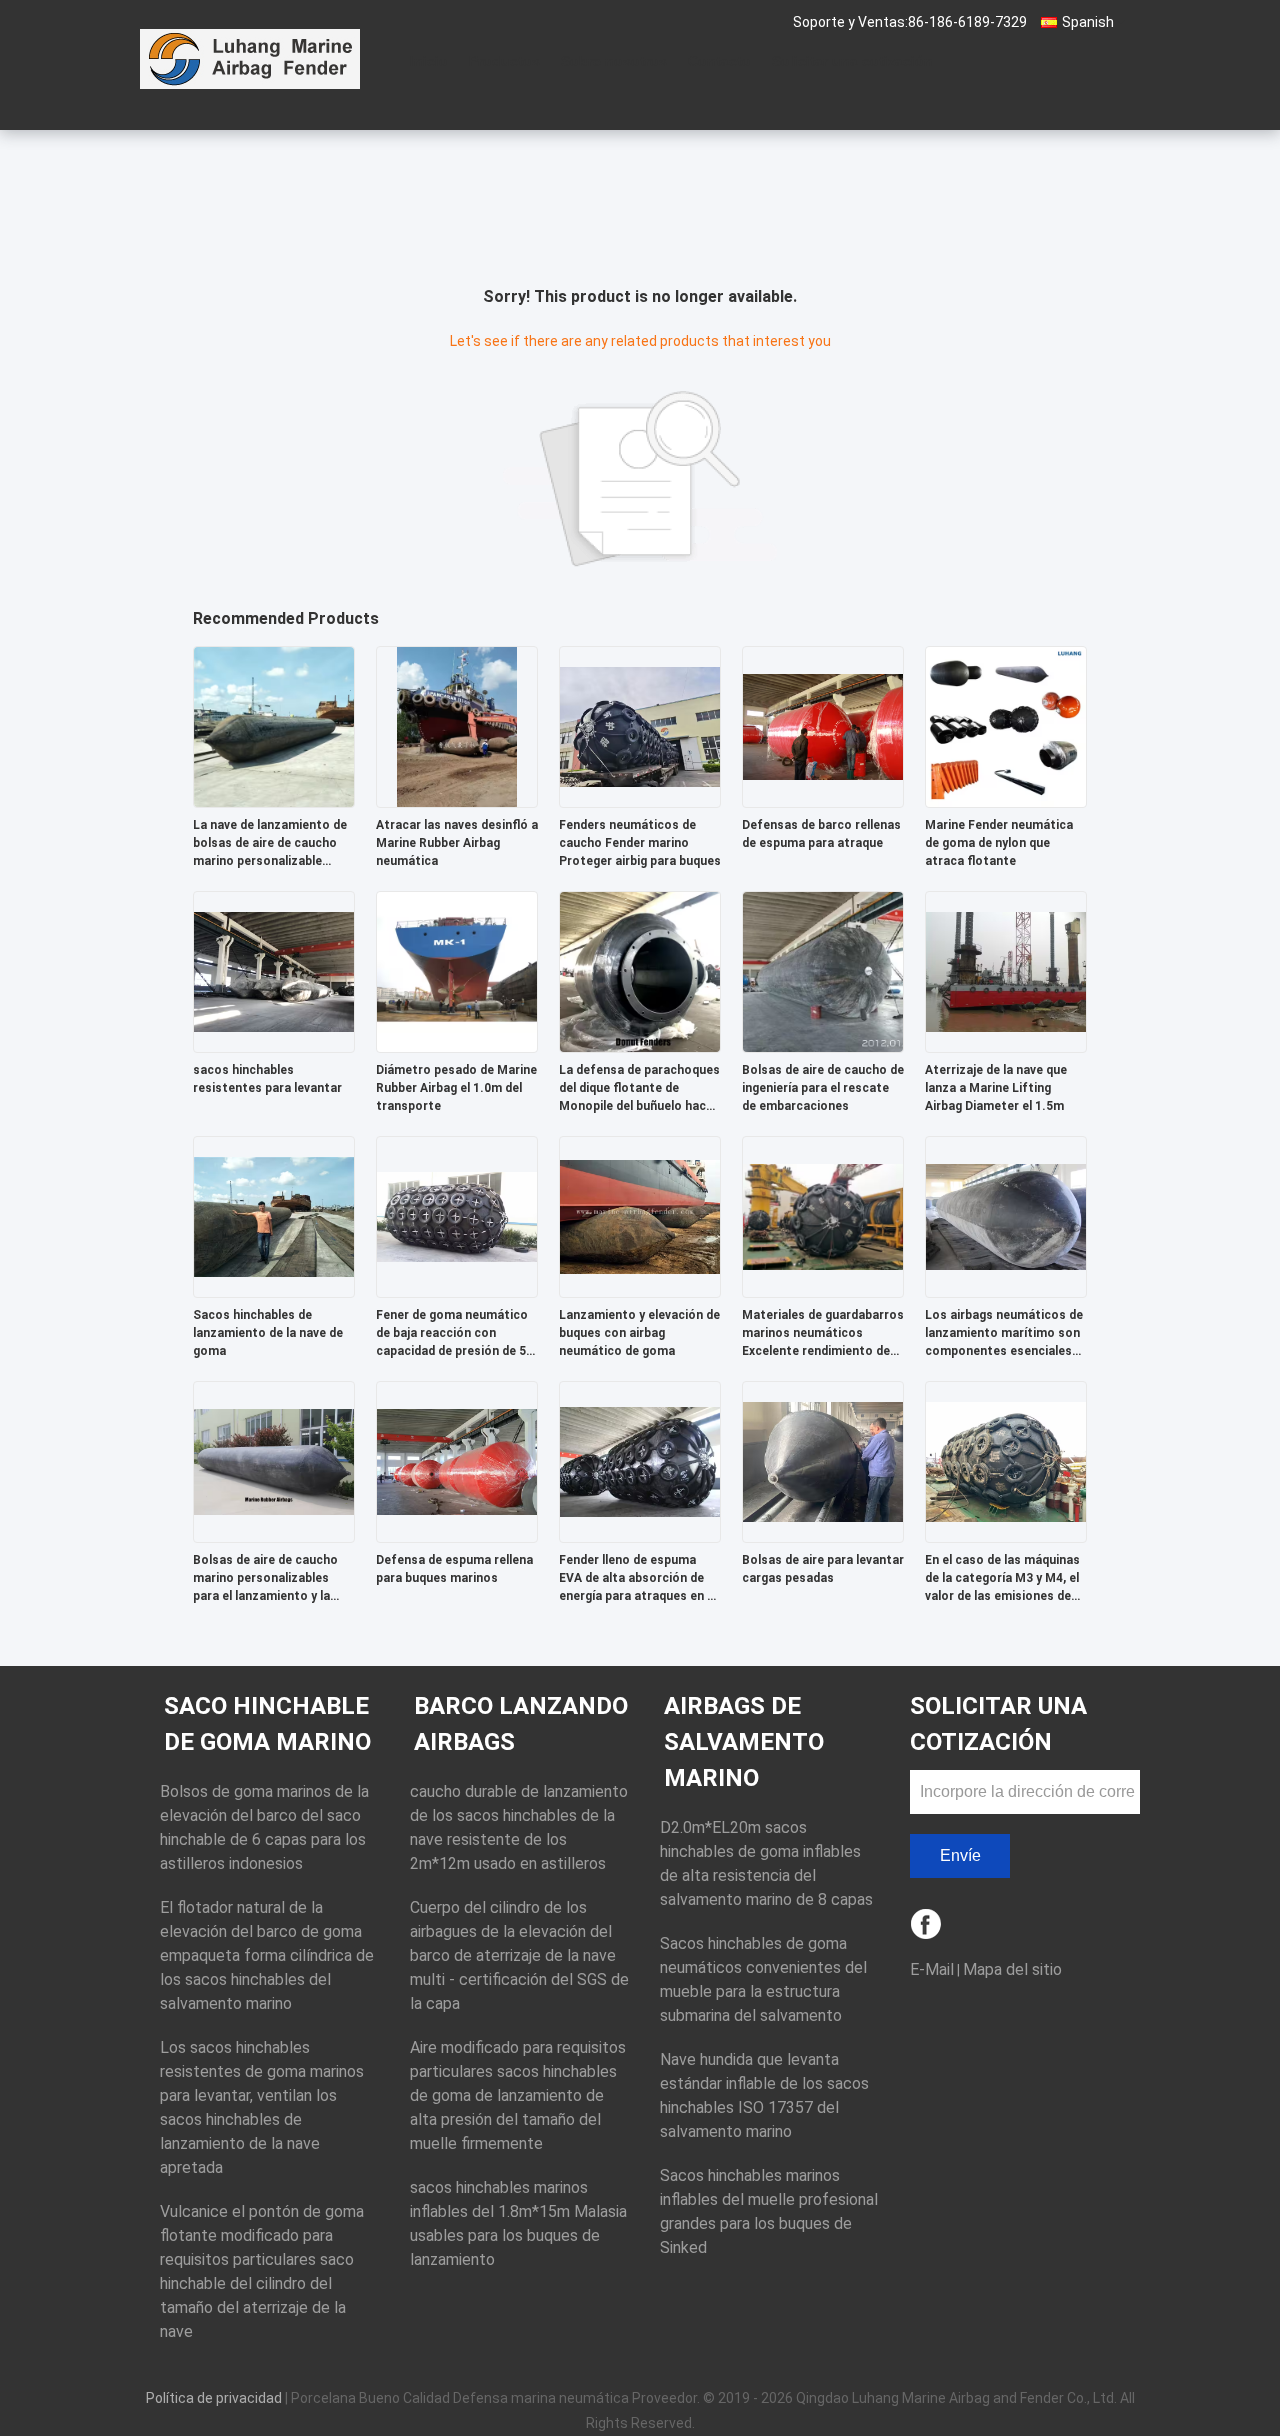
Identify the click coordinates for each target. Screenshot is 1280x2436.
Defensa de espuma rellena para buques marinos (454, 1569)
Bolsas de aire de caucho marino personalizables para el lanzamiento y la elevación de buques (265, 1579)
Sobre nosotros (614, 61)
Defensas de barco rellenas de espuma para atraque (821, 834)
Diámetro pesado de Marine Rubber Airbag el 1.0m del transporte (456, 1088)
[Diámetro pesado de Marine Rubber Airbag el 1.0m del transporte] (457, 971)
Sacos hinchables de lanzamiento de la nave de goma (268, 1333)
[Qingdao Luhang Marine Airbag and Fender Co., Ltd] (250, 59)
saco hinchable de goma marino (267, 1724)
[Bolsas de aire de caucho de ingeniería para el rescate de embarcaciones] (823, 971)
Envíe (960, 1855)
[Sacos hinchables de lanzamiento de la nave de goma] (274, 1216)
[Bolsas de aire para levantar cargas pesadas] (823, 1461)
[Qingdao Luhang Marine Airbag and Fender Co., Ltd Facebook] (927, 1925)
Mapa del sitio (1012, 1969)
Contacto (719, 61)
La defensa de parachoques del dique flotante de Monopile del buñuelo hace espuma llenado (639, 1089)
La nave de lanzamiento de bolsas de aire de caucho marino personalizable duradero (270, 844)
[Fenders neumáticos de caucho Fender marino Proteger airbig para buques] (640, 726)
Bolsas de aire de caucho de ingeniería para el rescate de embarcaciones (823, 1088)
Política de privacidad (214, 2398)
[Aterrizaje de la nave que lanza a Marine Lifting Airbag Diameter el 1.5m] (1006, 971)
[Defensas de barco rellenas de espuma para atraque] (823, 726)
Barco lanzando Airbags (521, 1724)
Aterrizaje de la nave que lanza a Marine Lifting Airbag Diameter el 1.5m (996, 1088)
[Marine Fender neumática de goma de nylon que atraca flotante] (1006, 726)
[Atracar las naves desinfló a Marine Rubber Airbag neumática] (457, 726)
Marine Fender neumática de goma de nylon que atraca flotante (999, 843)
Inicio (429, 61)
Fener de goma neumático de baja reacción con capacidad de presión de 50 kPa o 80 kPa (454, 1334)
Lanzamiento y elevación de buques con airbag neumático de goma (639, 1333)
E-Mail (932, 1969)
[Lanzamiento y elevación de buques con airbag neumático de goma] (640, 1216)
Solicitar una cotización (852, 61)
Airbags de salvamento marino (744, 1742)
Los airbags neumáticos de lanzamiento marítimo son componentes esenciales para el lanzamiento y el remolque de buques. (1004, 1334)
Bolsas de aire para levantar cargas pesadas (823, 1569)
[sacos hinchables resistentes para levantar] (274, 971)
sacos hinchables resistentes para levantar (267, 1079)
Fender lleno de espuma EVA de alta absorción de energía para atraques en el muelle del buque (638, 1579)
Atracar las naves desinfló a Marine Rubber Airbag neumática (457, 843)
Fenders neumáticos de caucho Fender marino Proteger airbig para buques (640, 843)
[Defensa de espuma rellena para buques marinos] (457, 1461)
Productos (504, 61)
